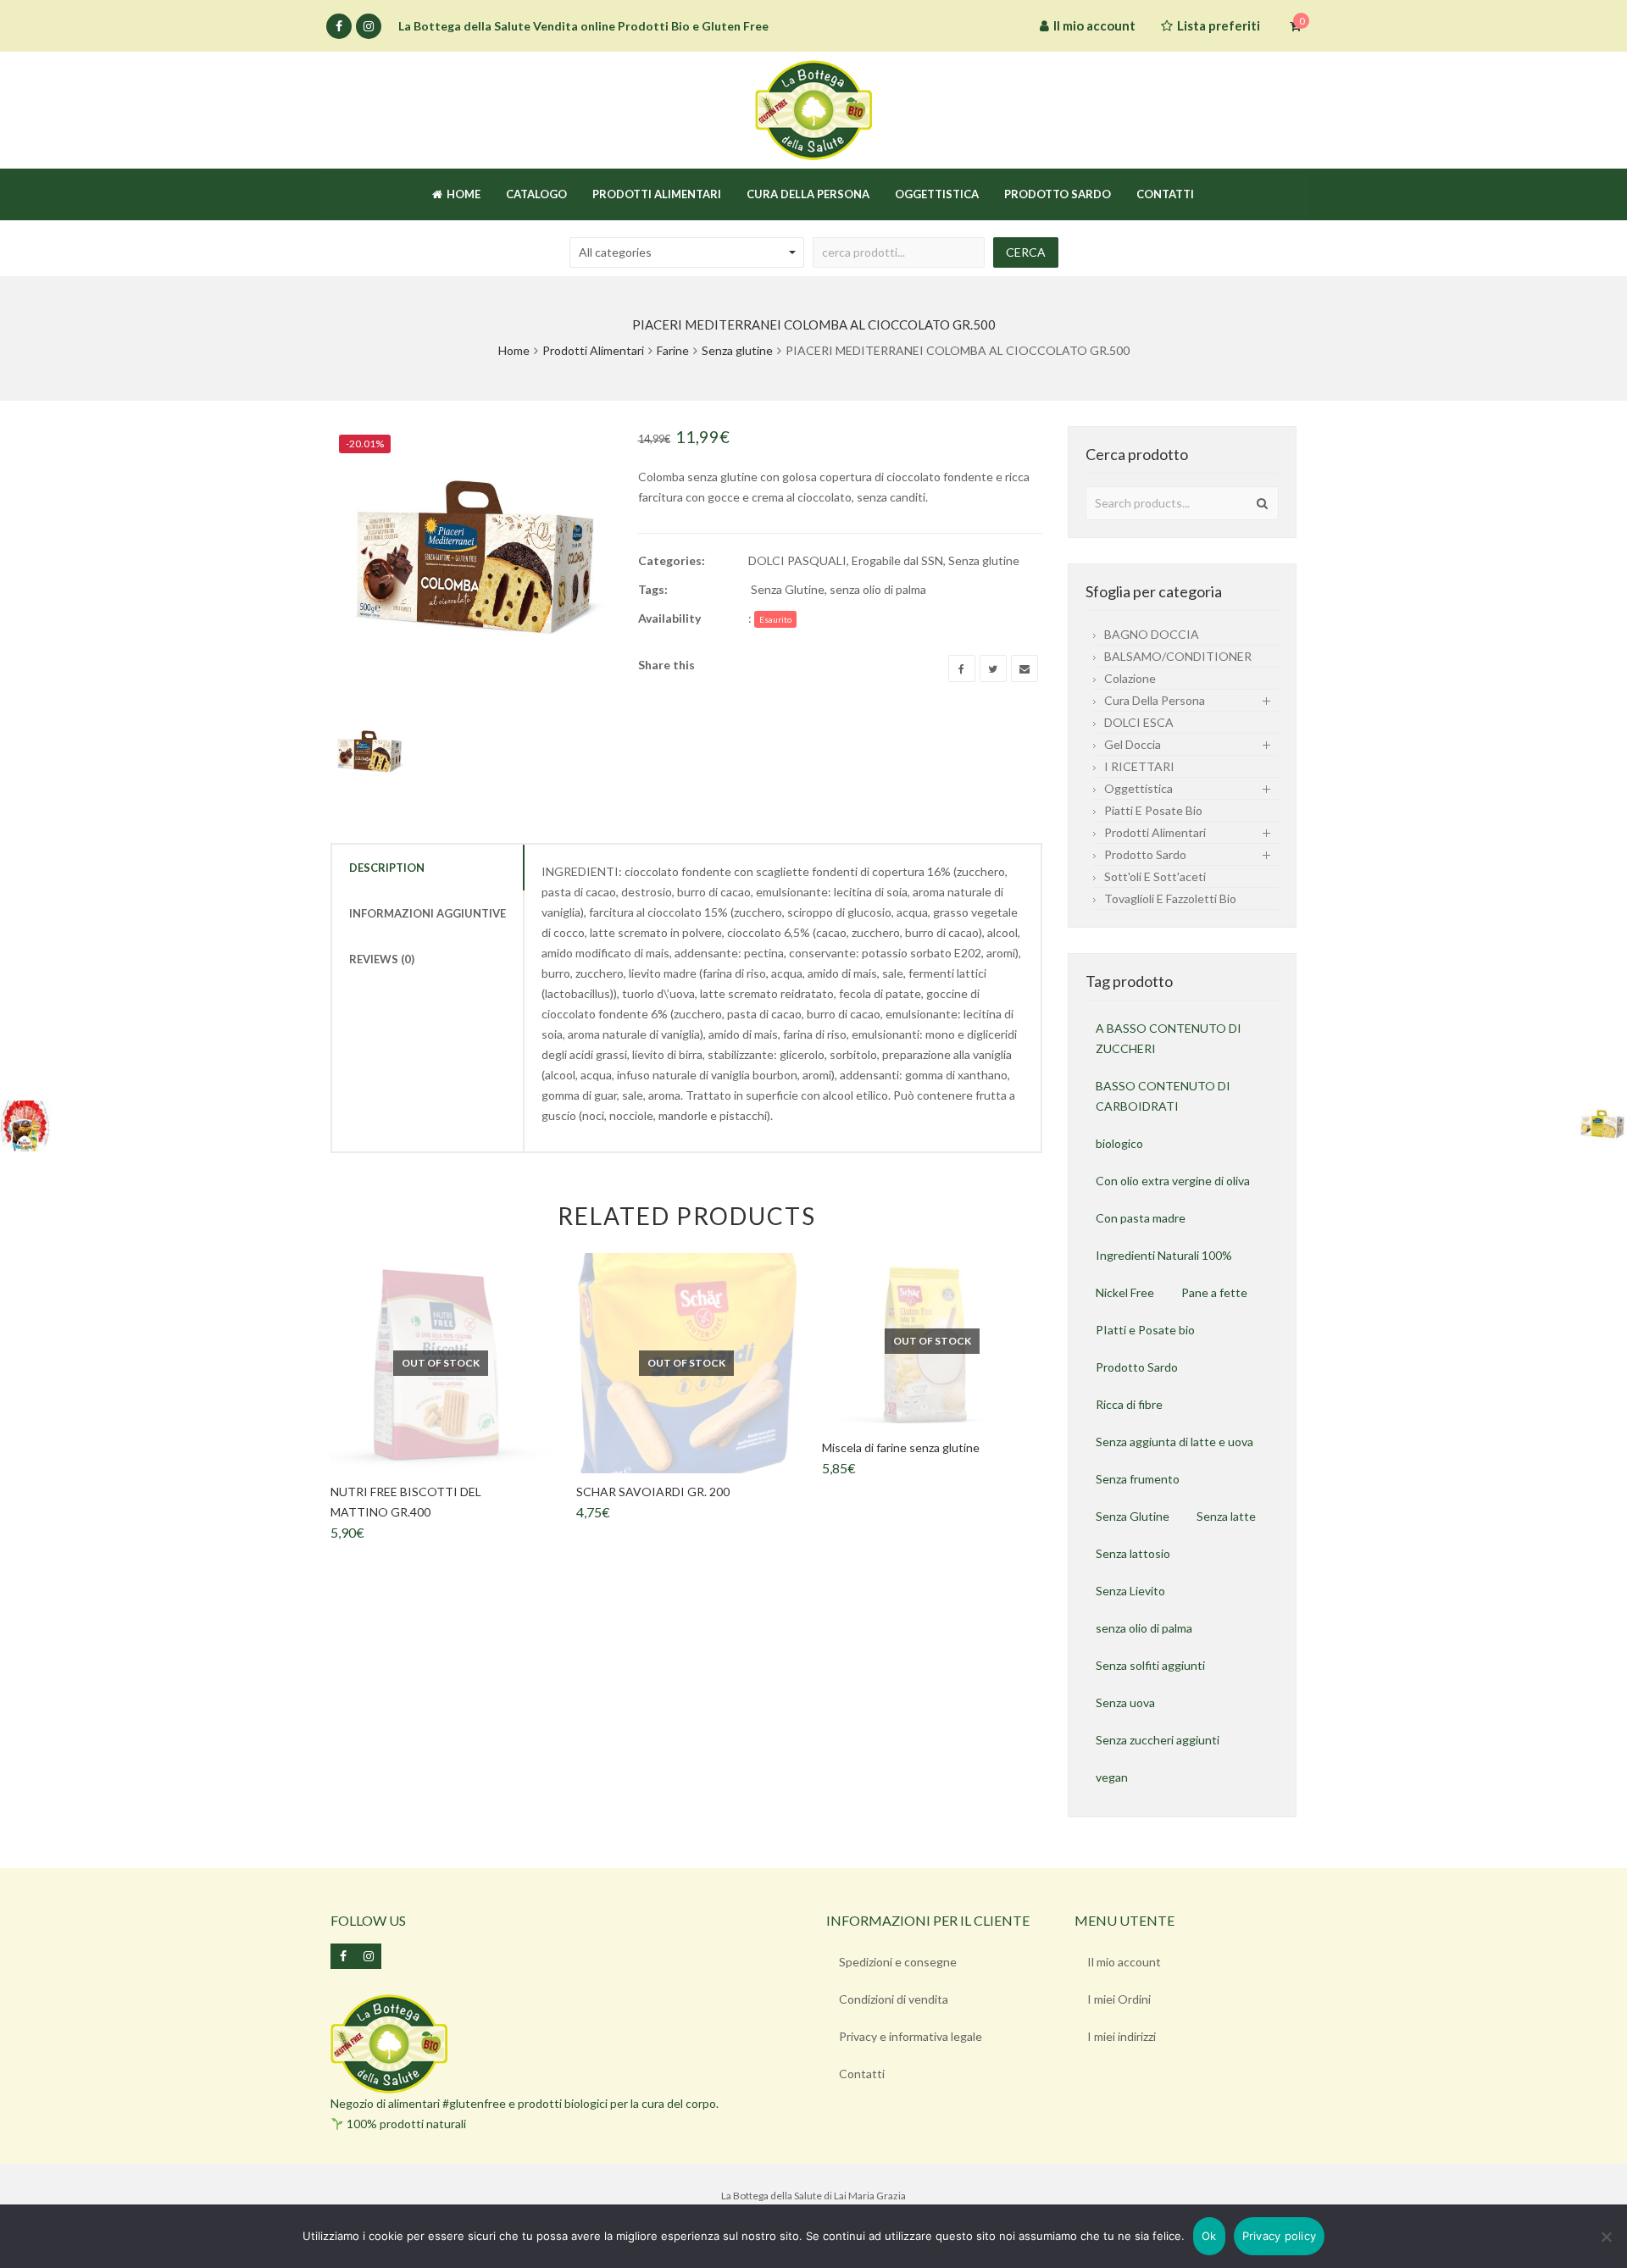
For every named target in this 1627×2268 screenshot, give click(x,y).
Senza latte (1226, 1516)
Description (387, 868)
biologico (1119, 1143)
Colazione (1130, 678)
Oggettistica (1138, 788)
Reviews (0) (382, 959)
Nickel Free (1125, 1292)
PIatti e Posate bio (1145, 1330)
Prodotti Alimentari (593, 350)
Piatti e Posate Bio (1153, 810)
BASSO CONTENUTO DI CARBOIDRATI (1163, 1096)
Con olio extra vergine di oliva (1173, 1181)
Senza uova (1125, 1702)
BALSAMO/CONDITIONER (1178, 656)
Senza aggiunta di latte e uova (1174, 1442)
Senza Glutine (788, 589)
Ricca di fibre (1129, 1404)
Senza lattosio (1133, 1553)
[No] (1606, 2237)
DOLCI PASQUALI (797, 560)
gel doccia (1133, 744)
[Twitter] (993, 668)
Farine (673, 350)
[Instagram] (369, 26)
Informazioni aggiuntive (428, 913)
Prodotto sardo (1145, 854)
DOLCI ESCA (1139, 722)
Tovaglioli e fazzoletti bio (1170, 898)
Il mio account (1124, 1962)
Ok (1209, 2236)
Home (514, 350)
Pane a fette (1214, 1292)
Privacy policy (1280, 2236)
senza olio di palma (878, 589)
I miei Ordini (1119, 1999)
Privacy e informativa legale (911, 2036)
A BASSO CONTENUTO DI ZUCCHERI (1169, 1038)
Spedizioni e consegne (898, 1962)
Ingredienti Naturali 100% (1164, 1255)
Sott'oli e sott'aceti (1155, 876)
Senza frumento (1138, 1479)
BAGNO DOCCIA (1152, 634)
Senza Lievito (1130, 1591)
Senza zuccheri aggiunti (1158, 1740)
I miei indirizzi (1122, 2036)
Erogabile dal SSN (897, 560)
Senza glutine (737, 350)
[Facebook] (339, 26)
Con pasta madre (1141, 1218)
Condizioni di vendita (894, 1999)
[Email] (1025, 668)
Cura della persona (1155, 700)
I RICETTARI (1139, 766)
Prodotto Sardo (1137, 1367)
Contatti (862, 2074)
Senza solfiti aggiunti (1150, 1665)
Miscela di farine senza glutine (901, 1447)
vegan (1112, 1777)
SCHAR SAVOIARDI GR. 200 (653, 1492)
